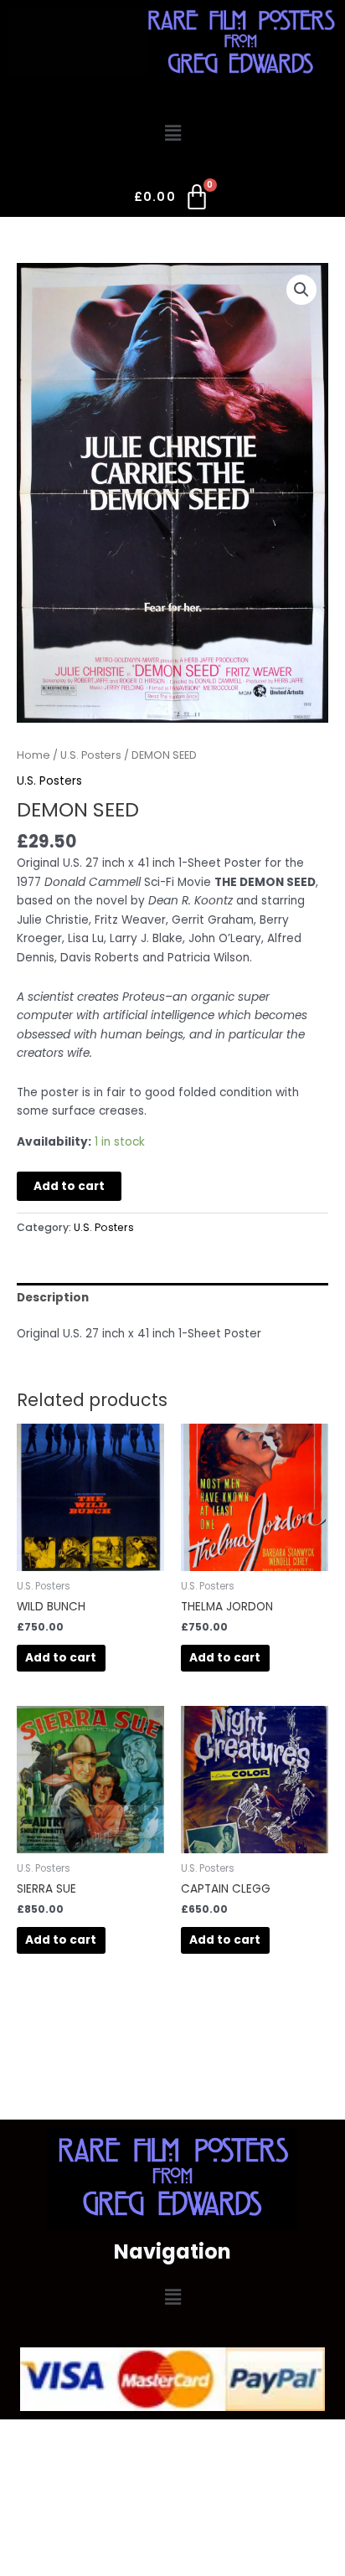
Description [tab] (53, 1298)
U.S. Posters (91, 755)
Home (33, 755)
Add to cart (69, 1186)
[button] (172, 133)
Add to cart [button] (61, 1658)
